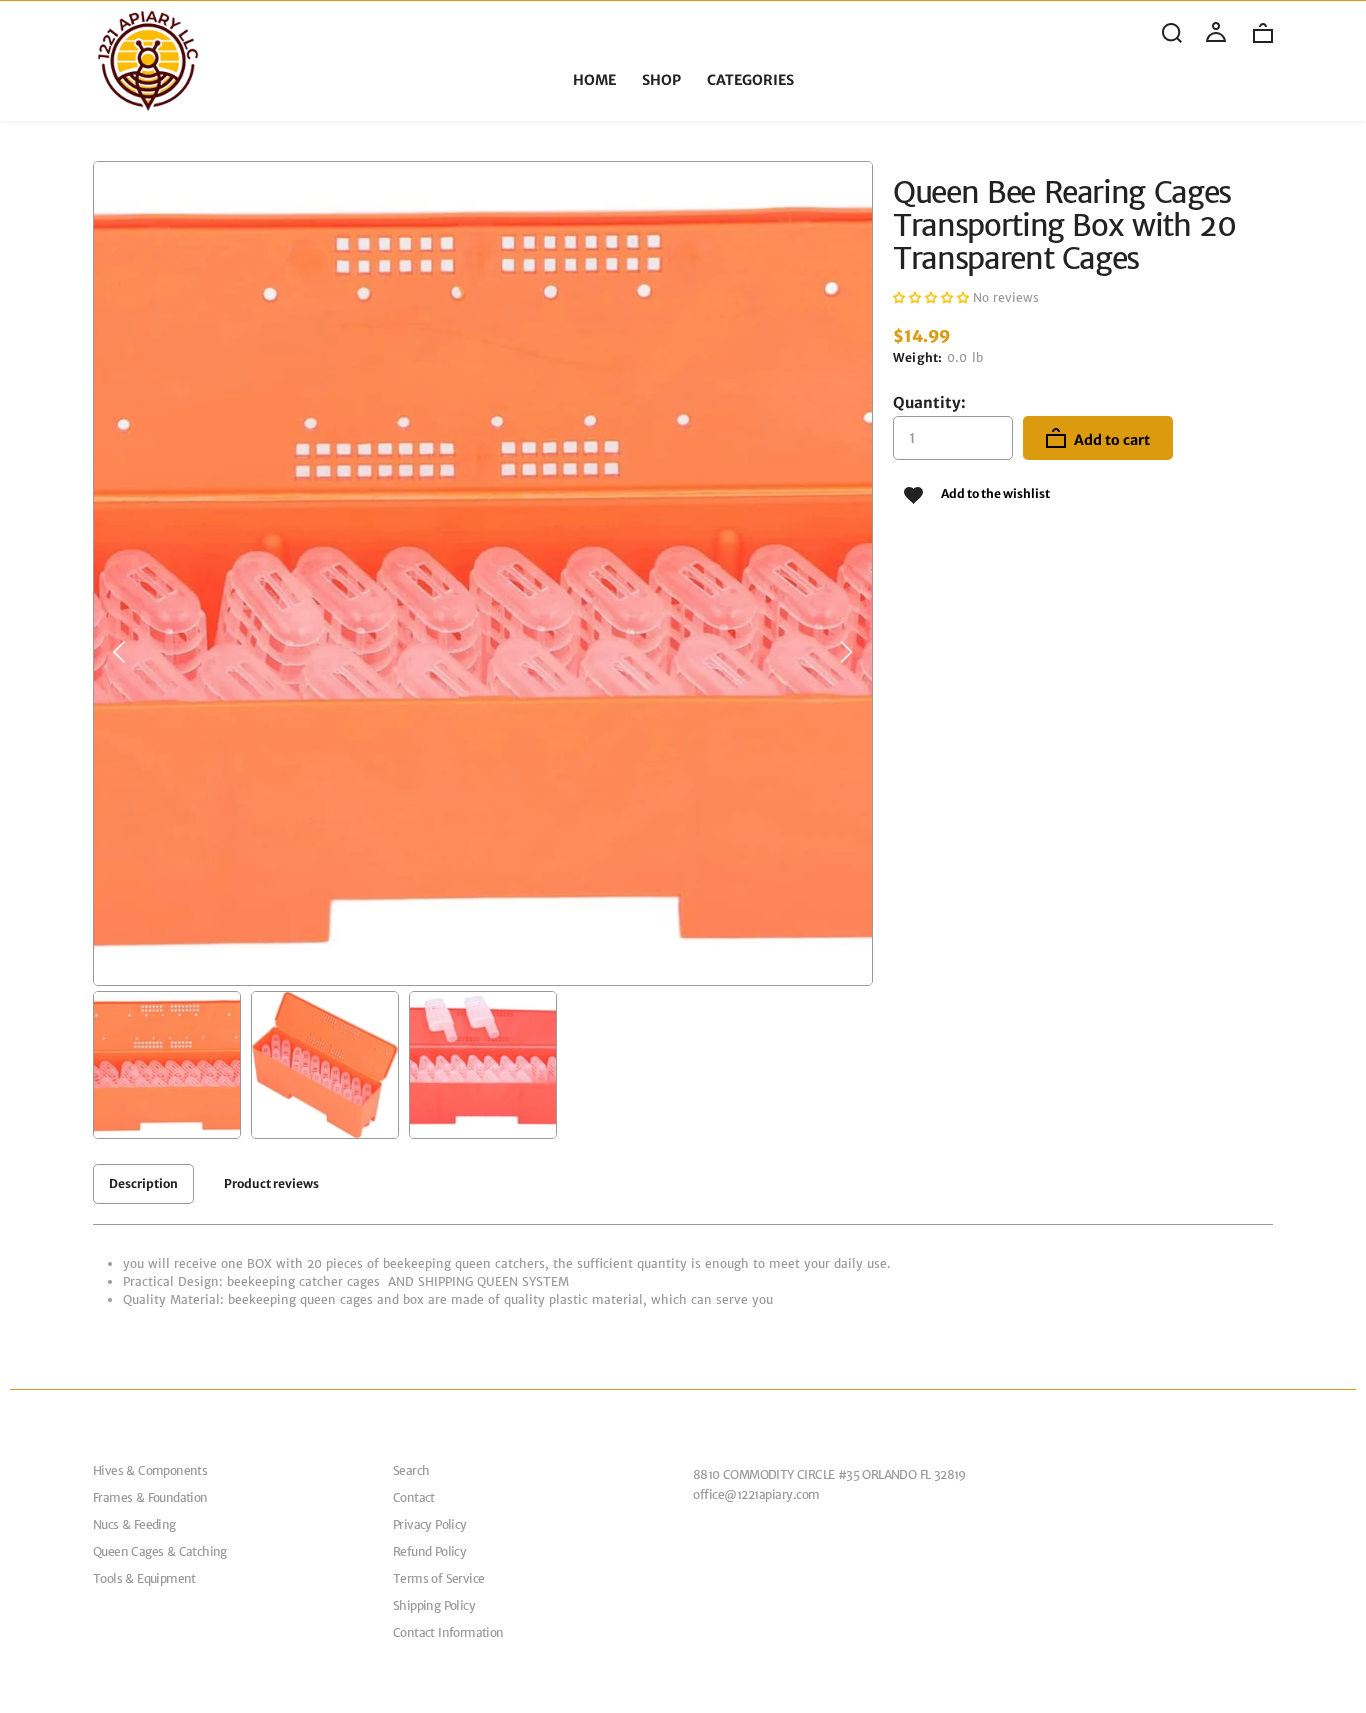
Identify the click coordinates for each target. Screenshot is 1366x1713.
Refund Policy (429, 1551)
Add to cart (1110, 440)
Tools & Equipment (144, 1578)
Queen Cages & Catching (160, 1551)
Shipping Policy (434, 1605)
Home (594, 81)
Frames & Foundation (150, 1497)
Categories (750, 81)
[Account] (1216, 34)
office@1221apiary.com (756, 1494)
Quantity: (929, 402)
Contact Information (448, 1632)
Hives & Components (150, 1470)
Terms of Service (438, 1578)
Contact (414, 1497)
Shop (661, 81)
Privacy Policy (430, 1524)
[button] (120, 652)
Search (411, 1470)
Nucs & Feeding (134, 1524)
